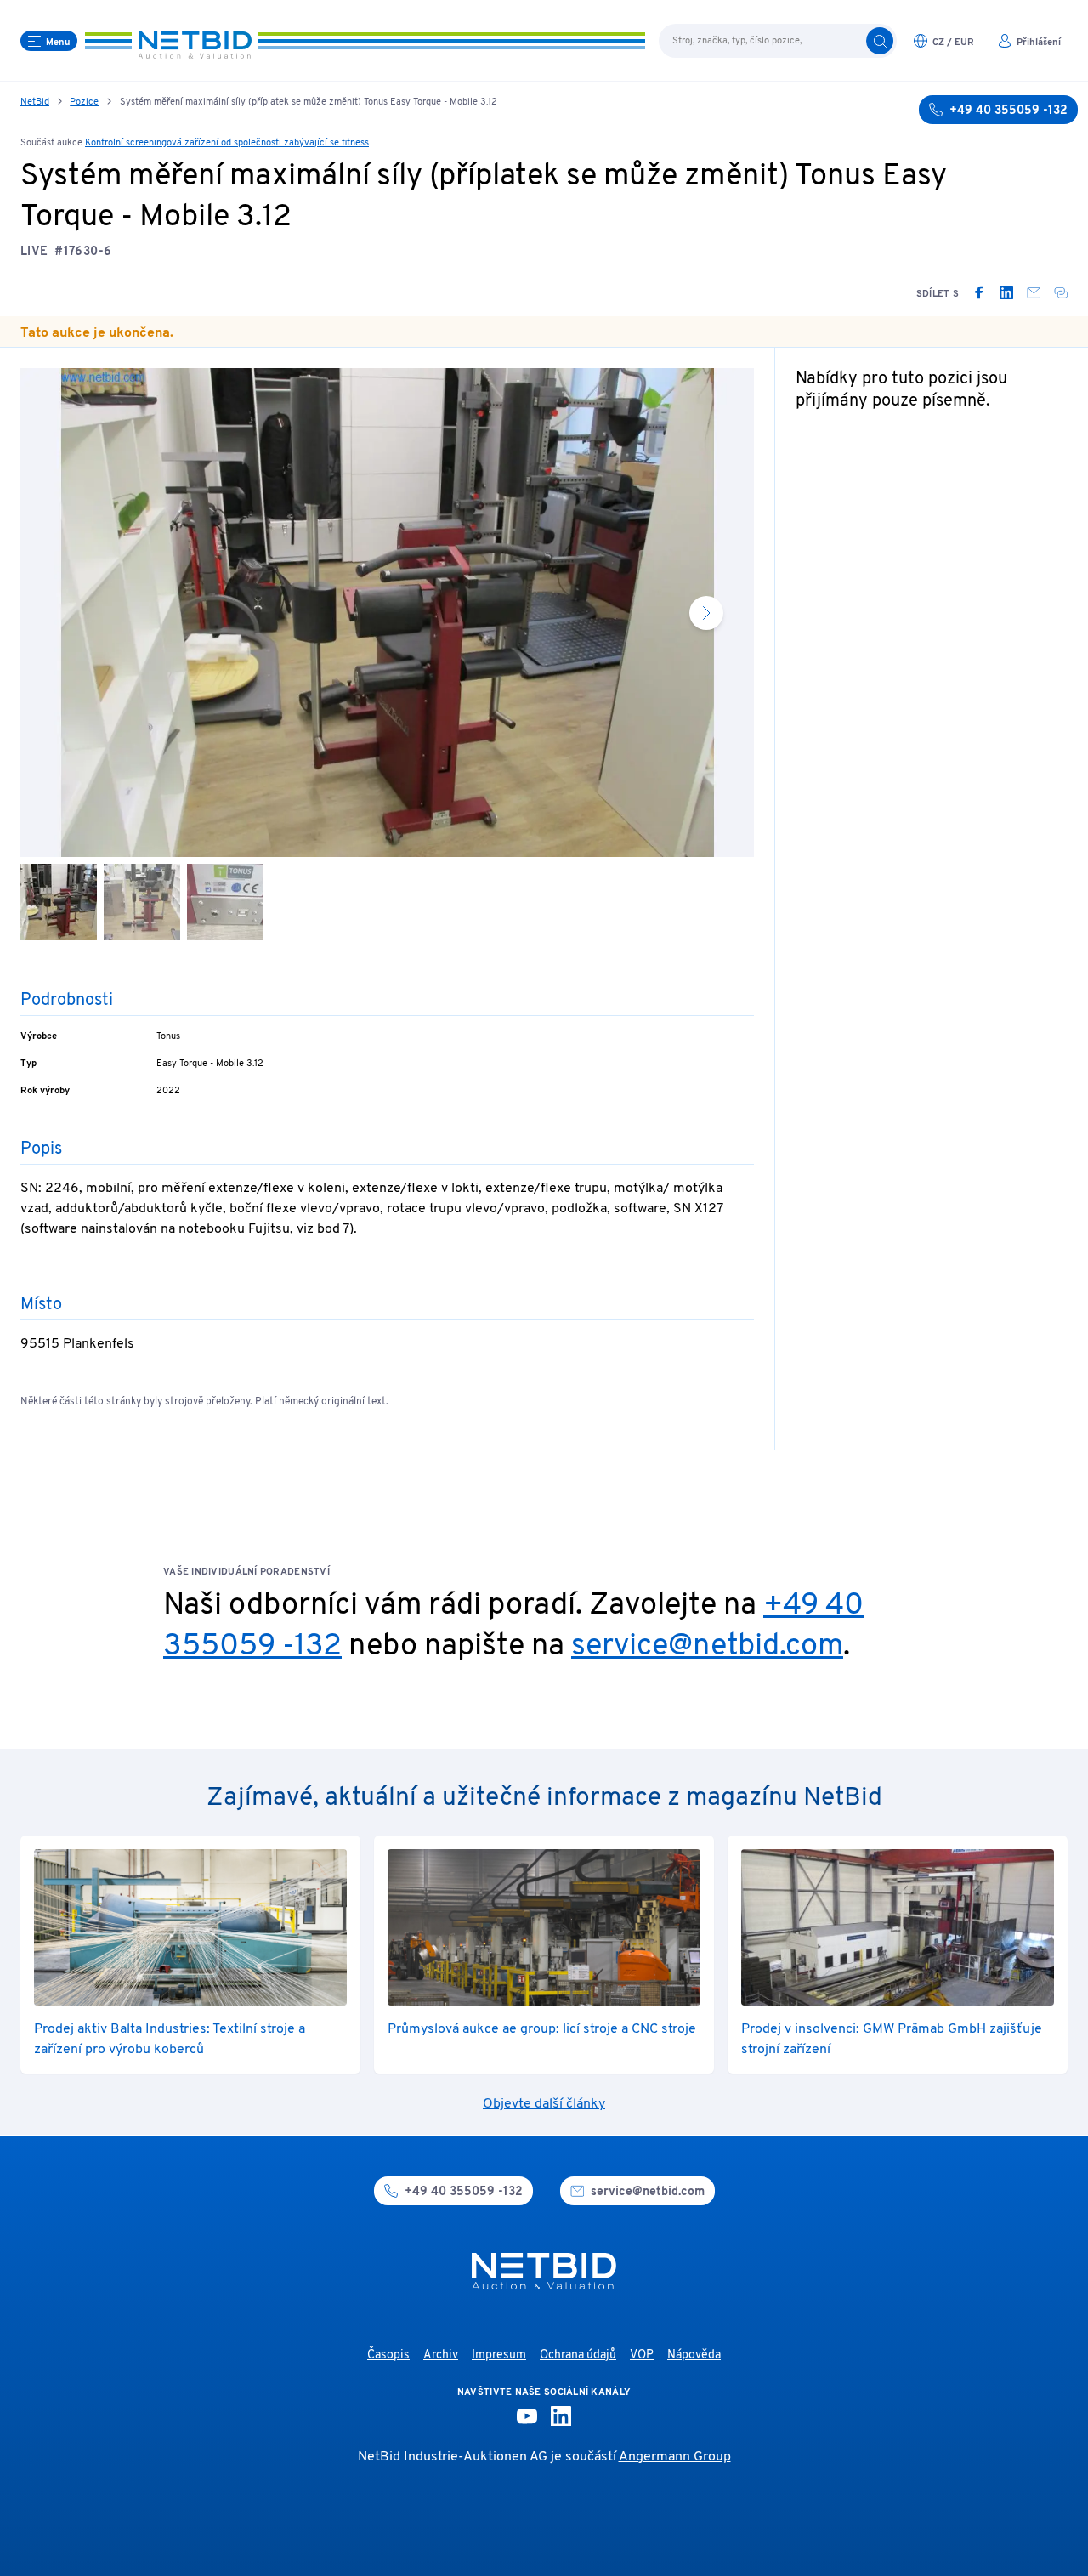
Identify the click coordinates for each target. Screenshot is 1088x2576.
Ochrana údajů (578, 2355)
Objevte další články (544, 2104)
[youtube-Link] (527, 2416)
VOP (642, 2355)
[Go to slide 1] (59, 902)
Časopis (388, 2355)
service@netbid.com (707, 1647)
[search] (880, 41)
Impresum (499, 2355)
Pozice (84, 102)
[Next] (706, 613)
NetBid (35, 102)
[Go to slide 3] (225, 902)
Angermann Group (675, 2457)
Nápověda (694, 2355)
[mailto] (1034, 292)
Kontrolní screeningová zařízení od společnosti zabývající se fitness (227, 143)
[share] (1061, 292)
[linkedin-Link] (561, 2416)
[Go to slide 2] (142, 902)
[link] (979, 292)
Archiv (441, 2355)
